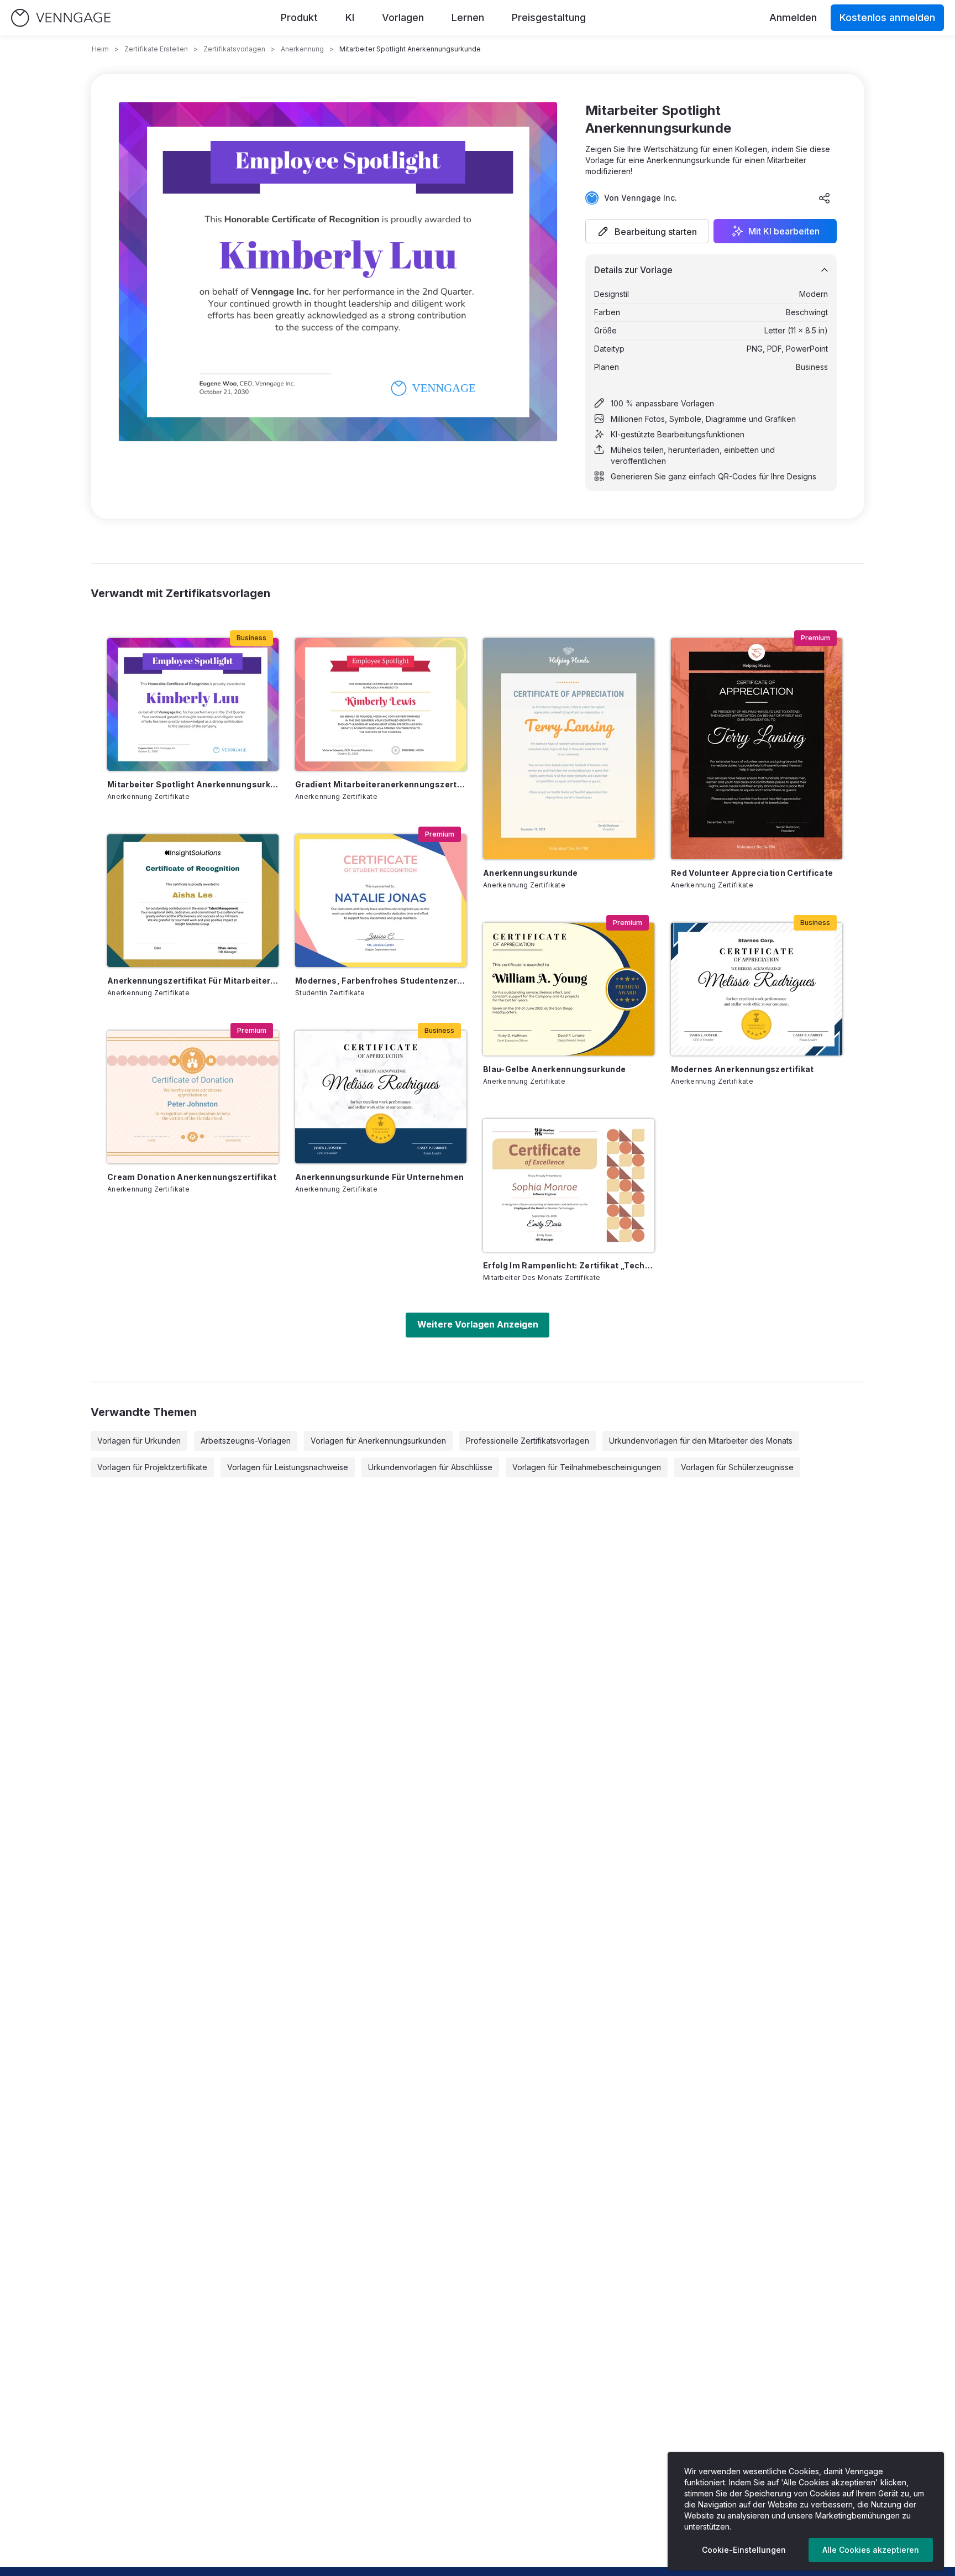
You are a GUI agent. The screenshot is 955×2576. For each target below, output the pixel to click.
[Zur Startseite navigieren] (61, 18)
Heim (100, 49)
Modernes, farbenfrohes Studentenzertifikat (381, 981)
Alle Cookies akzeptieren (871, 2550)
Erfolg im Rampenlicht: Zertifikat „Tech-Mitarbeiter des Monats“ (569, 1265)
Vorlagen (403, 17)
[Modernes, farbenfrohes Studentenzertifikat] (381, 901)
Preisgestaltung (549, 17)
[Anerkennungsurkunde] (569, 749)
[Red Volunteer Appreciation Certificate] (757, 749)
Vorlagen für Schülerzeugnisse (737, 1467)
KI (350, 17)
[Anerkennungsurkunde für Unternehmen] (381, 1097)
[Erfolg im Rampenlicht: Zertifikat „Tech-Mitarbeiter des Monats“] (569, 1185)
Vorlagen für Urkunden (139, 1441)
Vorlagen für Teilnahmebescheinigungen (587, 1467)
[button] (647, 231)
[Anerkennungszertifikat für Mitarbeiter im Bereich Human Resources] (193, 901)
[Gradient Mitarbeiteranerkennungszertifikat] (381, 704)
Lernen (468, 17)
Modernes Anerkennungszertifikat (743, 1069)
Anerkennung (302, 49)
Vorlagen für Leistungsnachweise (288, 1467)
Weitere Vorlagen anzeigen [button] (478, 1324)
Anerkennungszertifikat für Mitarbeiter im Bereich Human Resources (193, 981)
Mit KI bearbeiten (784, 231)
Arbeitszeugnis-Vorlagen (246, 1441)
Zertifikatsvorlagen (234, 49)
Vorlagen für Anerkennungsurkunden (378, 1441)
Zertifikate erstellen (156, 49)
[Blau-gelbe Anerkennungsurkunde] (569, 989)
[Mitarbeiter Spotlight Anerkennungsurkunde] (193, 704)
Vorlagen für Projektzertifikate (152, 1467)
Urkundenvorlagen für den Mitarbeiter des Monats (701, 1441)
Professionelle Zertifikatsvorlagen (528, 1441)
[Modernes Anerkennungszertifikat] (757, 989)
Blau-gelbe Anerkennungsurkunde (555, 1069)
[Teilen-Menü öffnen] (825, 198)
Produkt (299, 17)
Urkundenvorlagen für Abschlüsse (430, 1467)
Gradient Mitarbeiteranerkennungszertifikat (381, 784)
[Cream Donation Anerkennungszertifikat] (193, 1097)
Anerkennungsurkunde (531, 873)
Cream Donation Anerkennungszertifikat (192, 1177)
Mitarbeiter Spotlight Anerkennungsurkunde (193, 784)
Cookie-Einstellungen (744, 2550)
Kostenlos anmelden (887, 17)
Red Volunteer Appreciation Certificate (752, 873)
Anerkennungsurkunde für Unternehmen (379, 1177)
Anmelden (793, 17)
